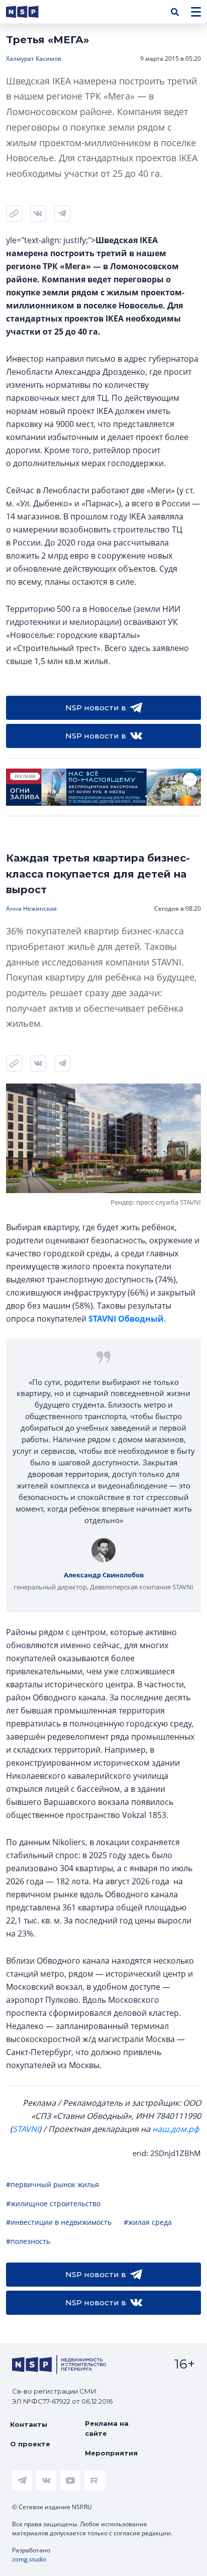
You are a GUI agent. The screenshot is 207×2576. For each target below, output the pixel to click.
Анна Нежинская (31, 908)
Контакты (29, 2424)
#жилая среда (148, 2222)
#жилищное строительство (53, 2204)
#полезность (28, 2241)
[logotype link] (31, 12)
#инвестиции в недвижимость (59, 2222)
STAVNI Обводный (126, 1319)
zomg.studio (29, 2559)
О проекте (30, 2444)
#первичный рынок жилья (53, 2184)
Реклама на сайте (107, 2428)
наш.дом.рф (176, 2129)
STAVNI (26, 2129)
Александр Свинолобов (104, 1575)
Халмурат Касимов (34, 59)
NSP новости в (96, 708)
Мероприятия (111, 2453)
